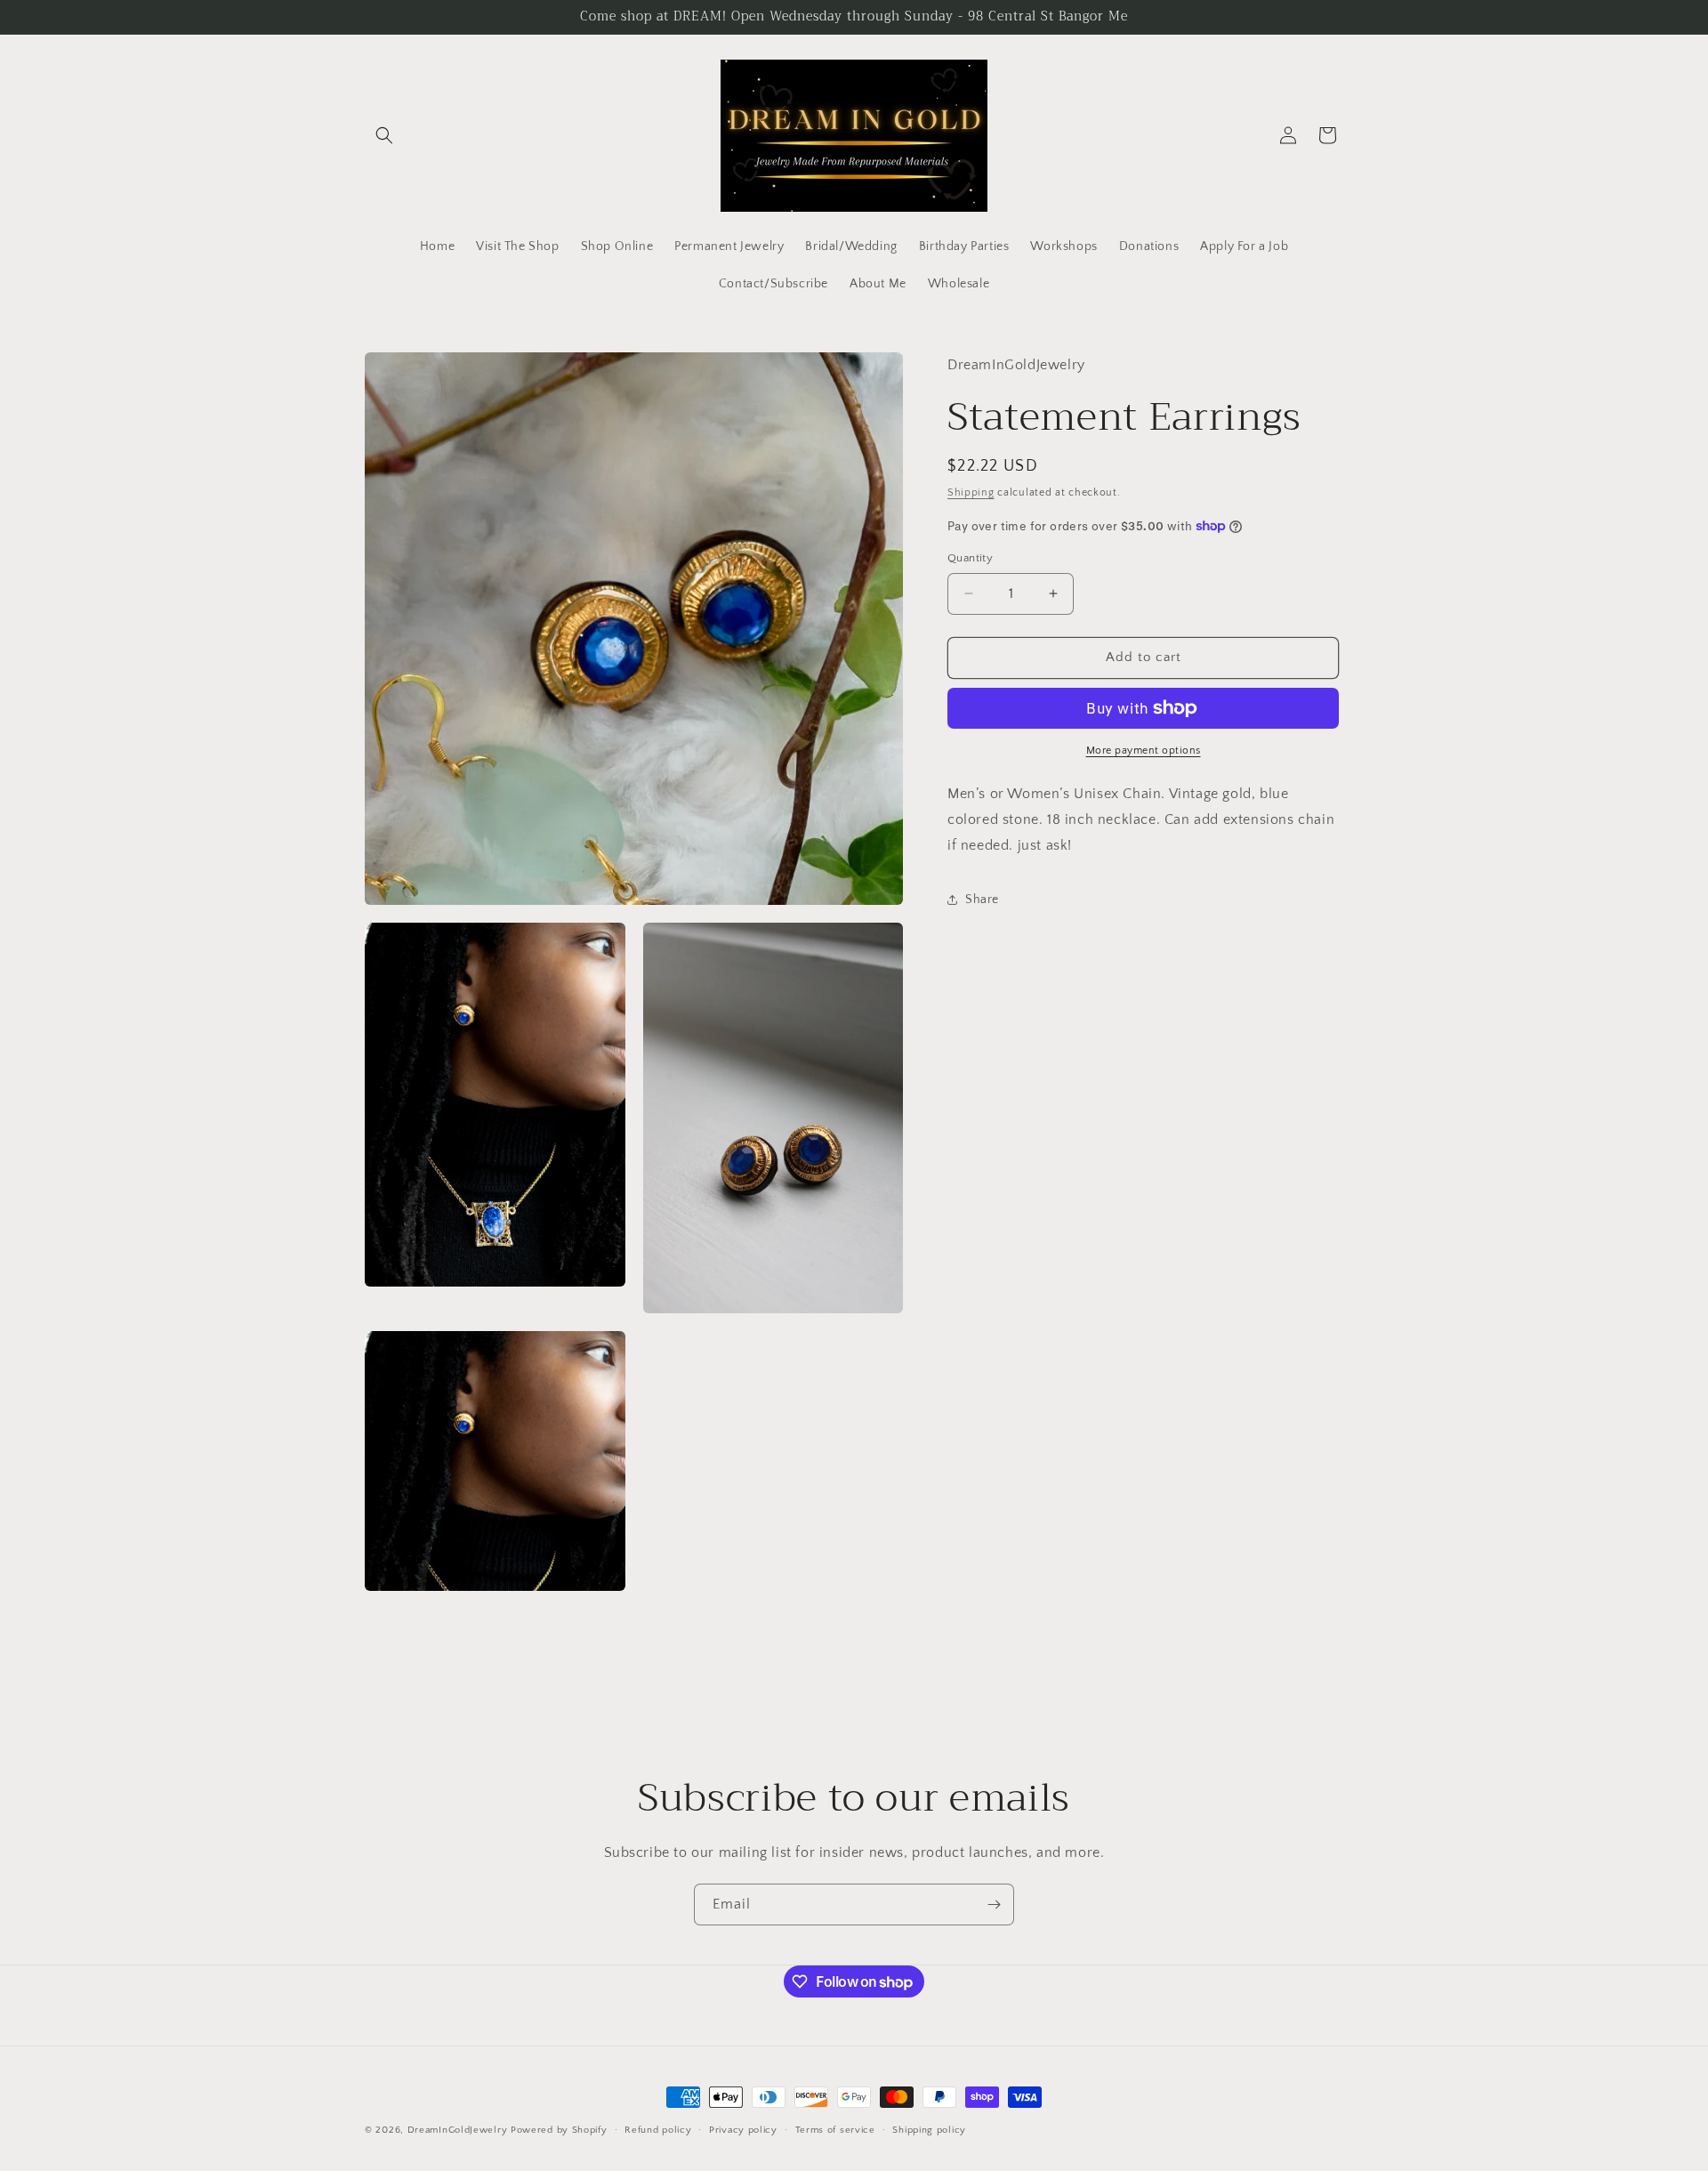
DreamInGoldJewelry (458, 2130)
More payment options (1144, 751)
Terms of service (835, 2130)
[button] (384, 135)
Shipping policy (929, 2130)
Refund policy (658, 2130)
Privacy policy (743, 2130)
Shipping (971, 492)
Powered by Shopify (559, 2130)
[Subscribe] (994, 1905)
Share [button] (982, 900)
